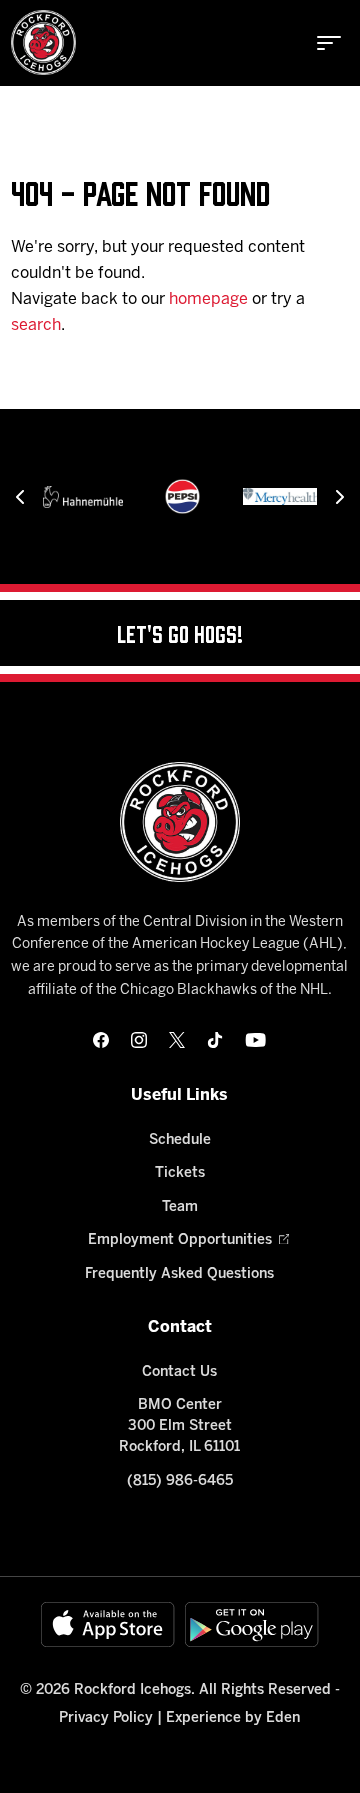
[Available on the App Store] (108, 1624)
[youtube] (255, 1040)
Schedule (180, 1140)
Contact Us (179, 1372)
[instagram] (139, 1040)
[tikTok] (215, 1040)
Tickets (180, 1173)
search (36, 325)
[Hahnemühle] (83, 496)
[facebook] (101, 1040)
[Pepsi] (182, 496)
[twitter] (177, 1040)
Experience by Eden (233, 1718)
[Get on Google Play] (252, 1624)
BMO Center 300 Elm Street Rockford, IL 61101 (179, 1426)
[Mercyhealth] (283, 496)
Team (180, 1207)
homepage (208, 299)
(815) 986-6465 (180, 1481)
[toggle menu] (329, 43)
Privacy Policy (106, 1718)
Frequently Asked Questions (179, 1274)
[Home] (43, 42)
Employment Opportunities (180, 1240)
